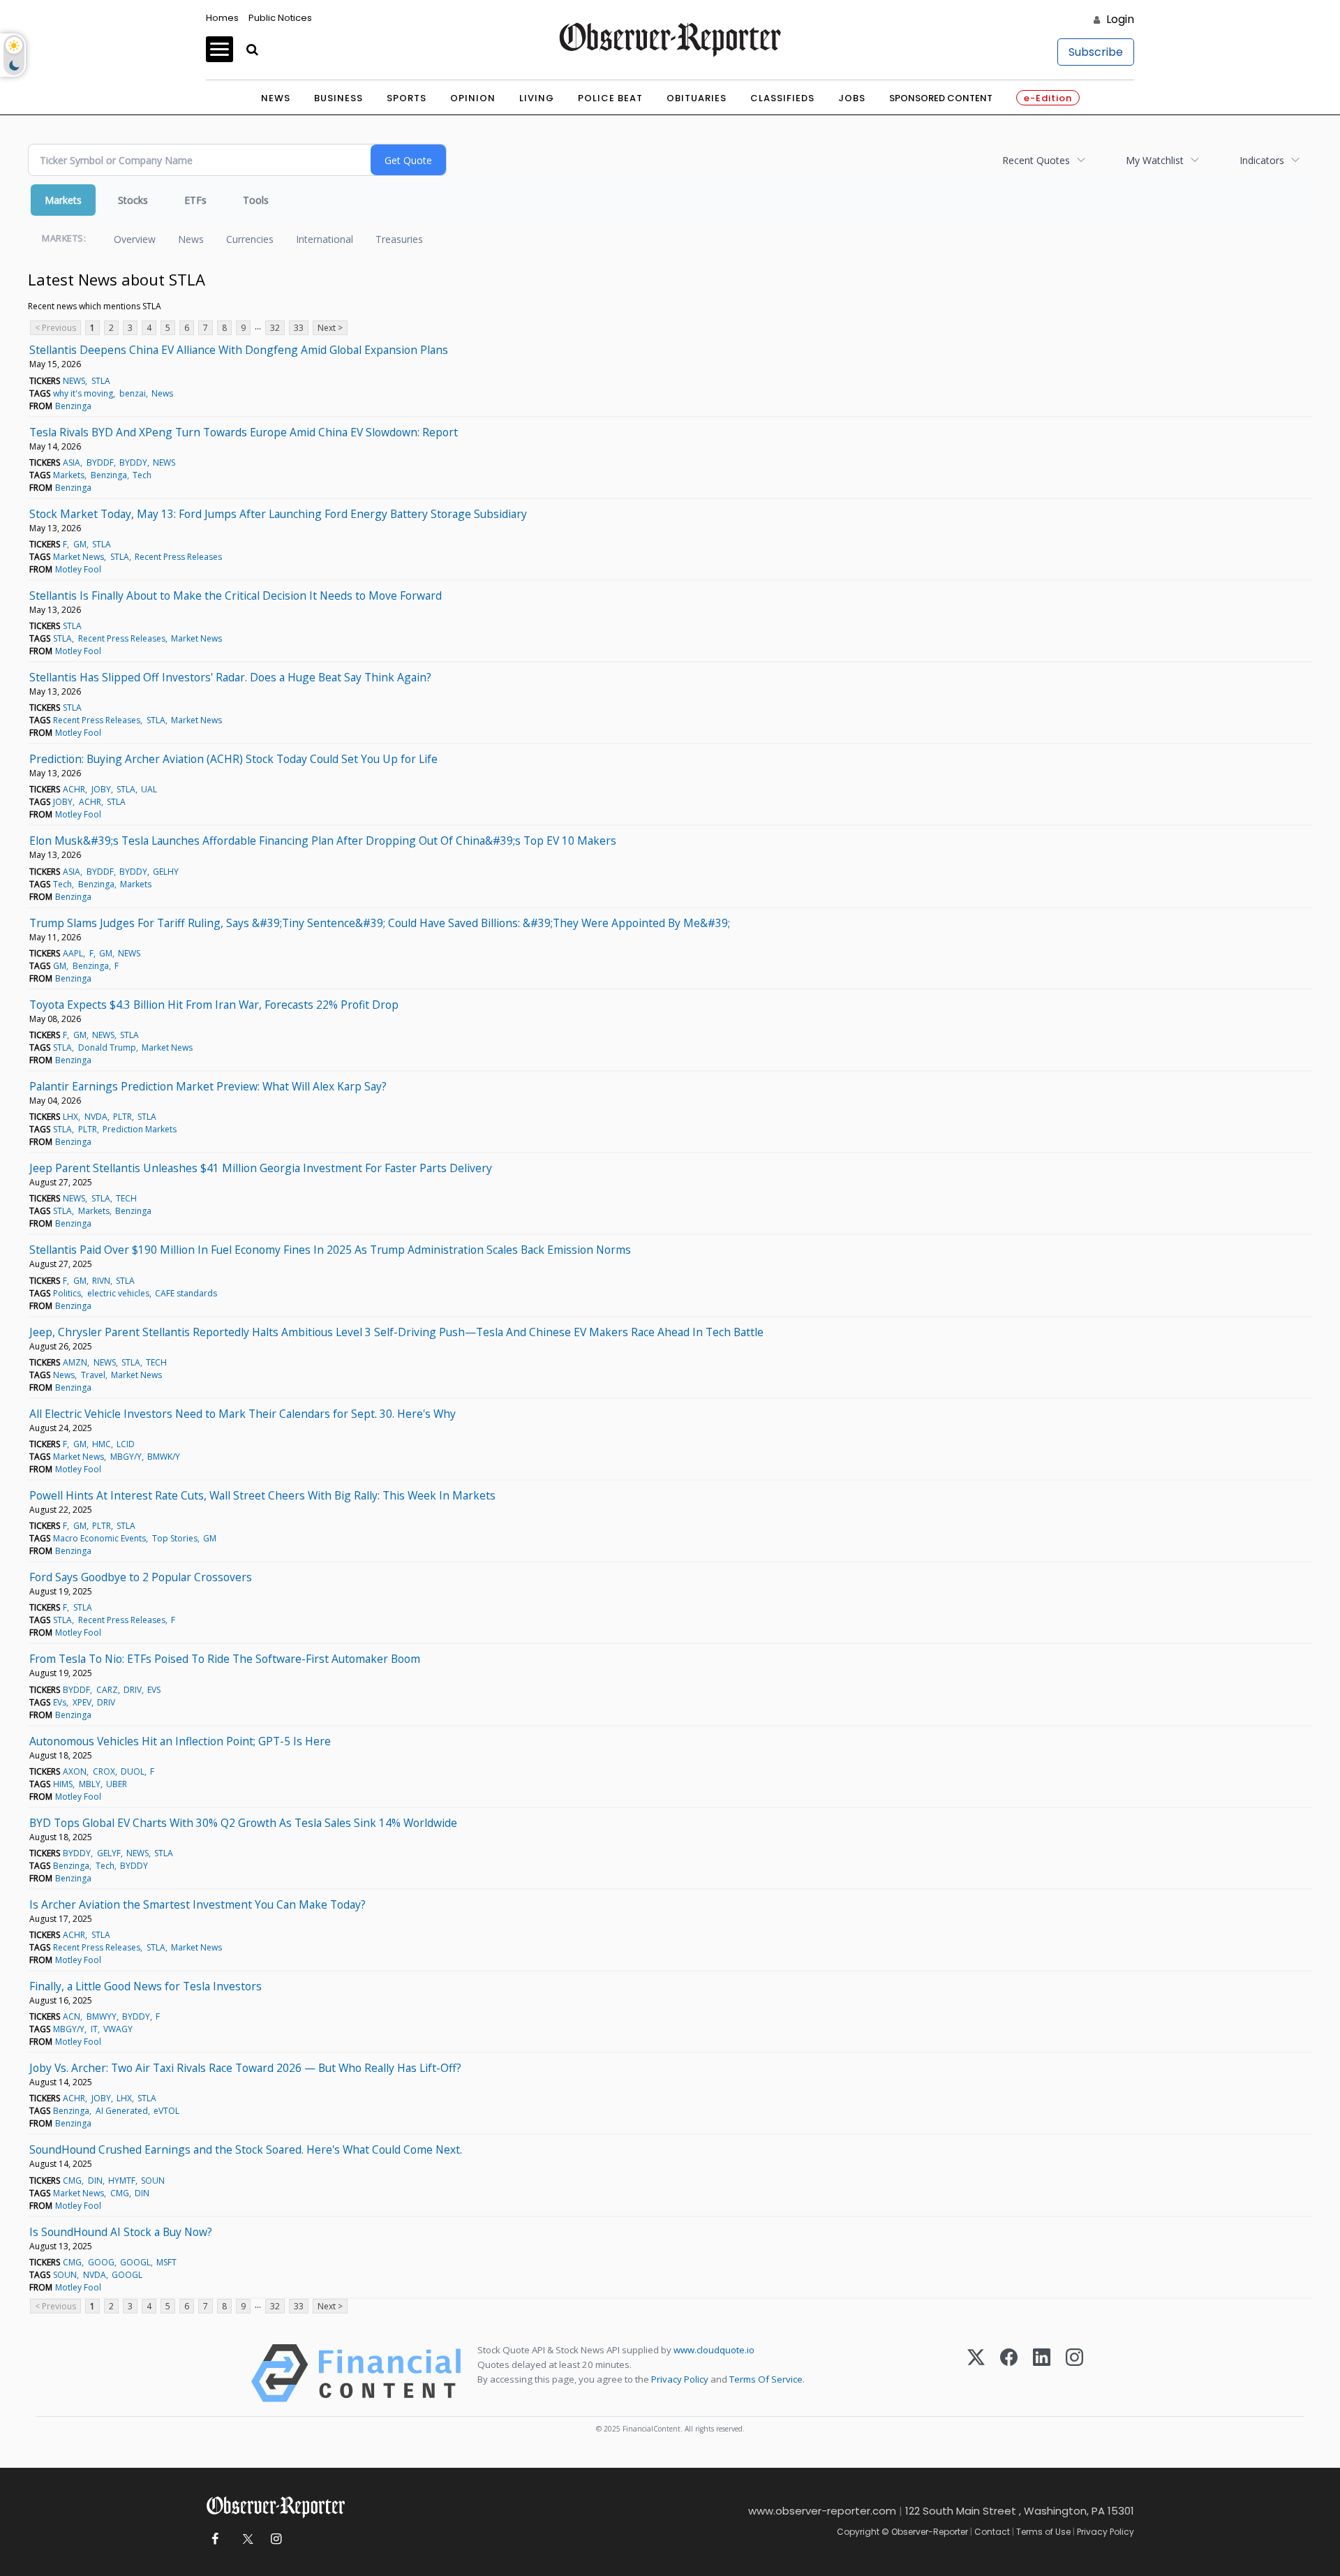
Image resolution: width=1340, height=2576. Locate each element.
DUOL (133, 1771)
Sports (407, 98)
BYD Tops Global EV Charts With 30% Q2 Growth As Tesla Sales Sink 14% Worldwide (243, 1823)
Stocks (133, 200)
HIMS (63, 1784)
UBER (117, 1784)
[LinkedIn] (1042, 2373)
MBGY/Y (126, 1457)
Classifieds (782, 98)
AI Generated (122, 2111)
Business (338, 98)
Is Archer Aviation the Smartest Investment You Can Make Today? (198, 1904)
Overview (135, 239)
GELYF (109, 1853)
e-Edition (1048, 98)
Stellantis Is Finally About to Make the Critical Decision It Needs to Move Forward (236, 595)
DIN (95, 2181)
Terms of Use (1043, 2532)
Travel (93, 1375)
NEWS (74, 381)
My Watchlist (1155, 160)
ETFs (195, 200)
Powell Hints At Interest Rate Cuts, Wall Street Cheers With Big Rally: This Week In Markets (262, 1495)
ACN (72, 2016)
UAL (149, 789)
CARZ (107, 1690)
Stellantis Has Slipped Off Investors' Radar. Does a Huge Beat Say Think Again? (230, 677)
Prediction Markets (140, 1129)
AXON (75, 1771)
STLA (101, 381)
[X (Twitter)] (976, 2373)
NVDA (96, 1117)
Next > (330, 328)
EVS (154, 1690)
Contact (992, 2532)
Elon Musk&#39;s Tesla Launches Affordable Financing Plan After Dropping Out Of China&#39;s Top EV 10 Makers (323, 841)
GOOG (101, 2262)
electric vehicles (118, 1293)
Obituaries (697, 98)
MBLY (90, 1784)
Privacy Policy (680, 2379)
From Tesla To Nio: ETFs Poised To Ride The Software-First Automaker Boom (225, 1659)
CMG (72, 2181)
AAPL (73, 953)
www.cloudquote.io (714, 2350)
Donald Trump (107, 1048)
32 (275, 328)
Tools (256, 200)
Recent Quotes (1036, 160)
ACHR (74, 789)
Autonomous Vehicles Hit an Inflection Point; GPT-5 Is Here (180, 1741)
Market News (79, 557)
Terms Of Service (766, 2379)
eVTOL (166, 2111)
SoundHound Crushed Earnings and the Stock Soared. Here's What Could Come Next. (246, 2149)
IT (94, 2029)
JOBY (101, 789)
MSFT (166, 2262)
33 (299, 328)
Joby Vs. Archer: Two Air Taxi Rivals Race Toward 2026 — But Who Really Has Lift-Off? (245, 2068)
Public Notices (280, 18)
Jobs (852, 98)
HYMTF (122, 2181)
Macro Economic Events (99, 1538)
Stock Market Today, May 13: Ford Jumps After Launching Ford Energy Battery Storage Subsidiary (278, 514)
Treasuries (399, 239)
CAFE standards (186, 1293)
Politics (67, 1293)
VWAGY (118, 2029)
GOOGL (135, 2262)
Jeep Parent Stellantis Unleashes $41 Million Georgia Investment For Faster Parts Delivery (261, 1168)
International (325, 239)
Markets (63, 200)
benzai (133, 393)
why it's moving (83, 393)
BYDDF (100, 462)
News (276, 98)
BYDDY (133, 462)
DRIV (133, 1690)
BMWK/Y (164, 1457)
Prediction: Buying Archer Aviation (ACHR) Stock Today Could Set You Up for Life (233, 759)
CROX (104, 1771)
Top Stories (175, 1538)
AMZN (75, 1362)
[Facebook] (1009, 2373)
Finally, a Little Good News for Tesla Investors (146, 1986)
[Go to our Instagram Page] (276, 2539)
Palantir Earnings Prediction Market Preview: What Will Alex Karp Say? (208, 1086)
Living (537, 98)
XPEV (82, 1702)
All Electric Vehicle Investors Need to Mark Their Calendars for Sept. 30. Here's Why (243, 1414)
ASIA (72, 462)
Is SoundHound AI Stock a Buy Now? (121, 2232)
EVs (60, 1702)
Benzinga (73, 406)
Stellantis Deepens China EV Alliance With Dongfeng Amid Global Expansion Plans (239, 350)
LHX (70, 1117)
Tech (142, 475)
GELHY (166, 872)
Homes (222, 18)
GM (80, 544)
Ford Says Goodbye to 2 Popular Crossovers (141, 1577)
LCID (126, 1444)
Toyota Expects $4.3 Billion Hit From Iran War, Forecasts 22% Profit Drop (214, 1005)
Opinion (473, 98)
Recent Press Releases (178, 557)
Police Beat (610, 98)
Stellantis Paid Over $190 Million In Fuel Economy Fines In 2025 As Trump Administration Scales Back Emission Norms (330, 1250)
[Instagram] (1074, 2373)
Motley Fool (78, 569)
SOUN (153, 2181)
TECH (126, 1198)
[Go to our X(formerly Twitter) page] (245, 2539)
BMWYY (102, 2016)
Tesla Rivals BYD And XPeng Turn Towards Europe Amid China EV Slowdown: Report (244, 432)
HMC (102, 1444)
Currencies (250, 239)
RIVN (101, 1281)
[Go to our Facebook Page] (215, 2539)
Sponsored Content (941, 98)
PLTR (122, 1117)
